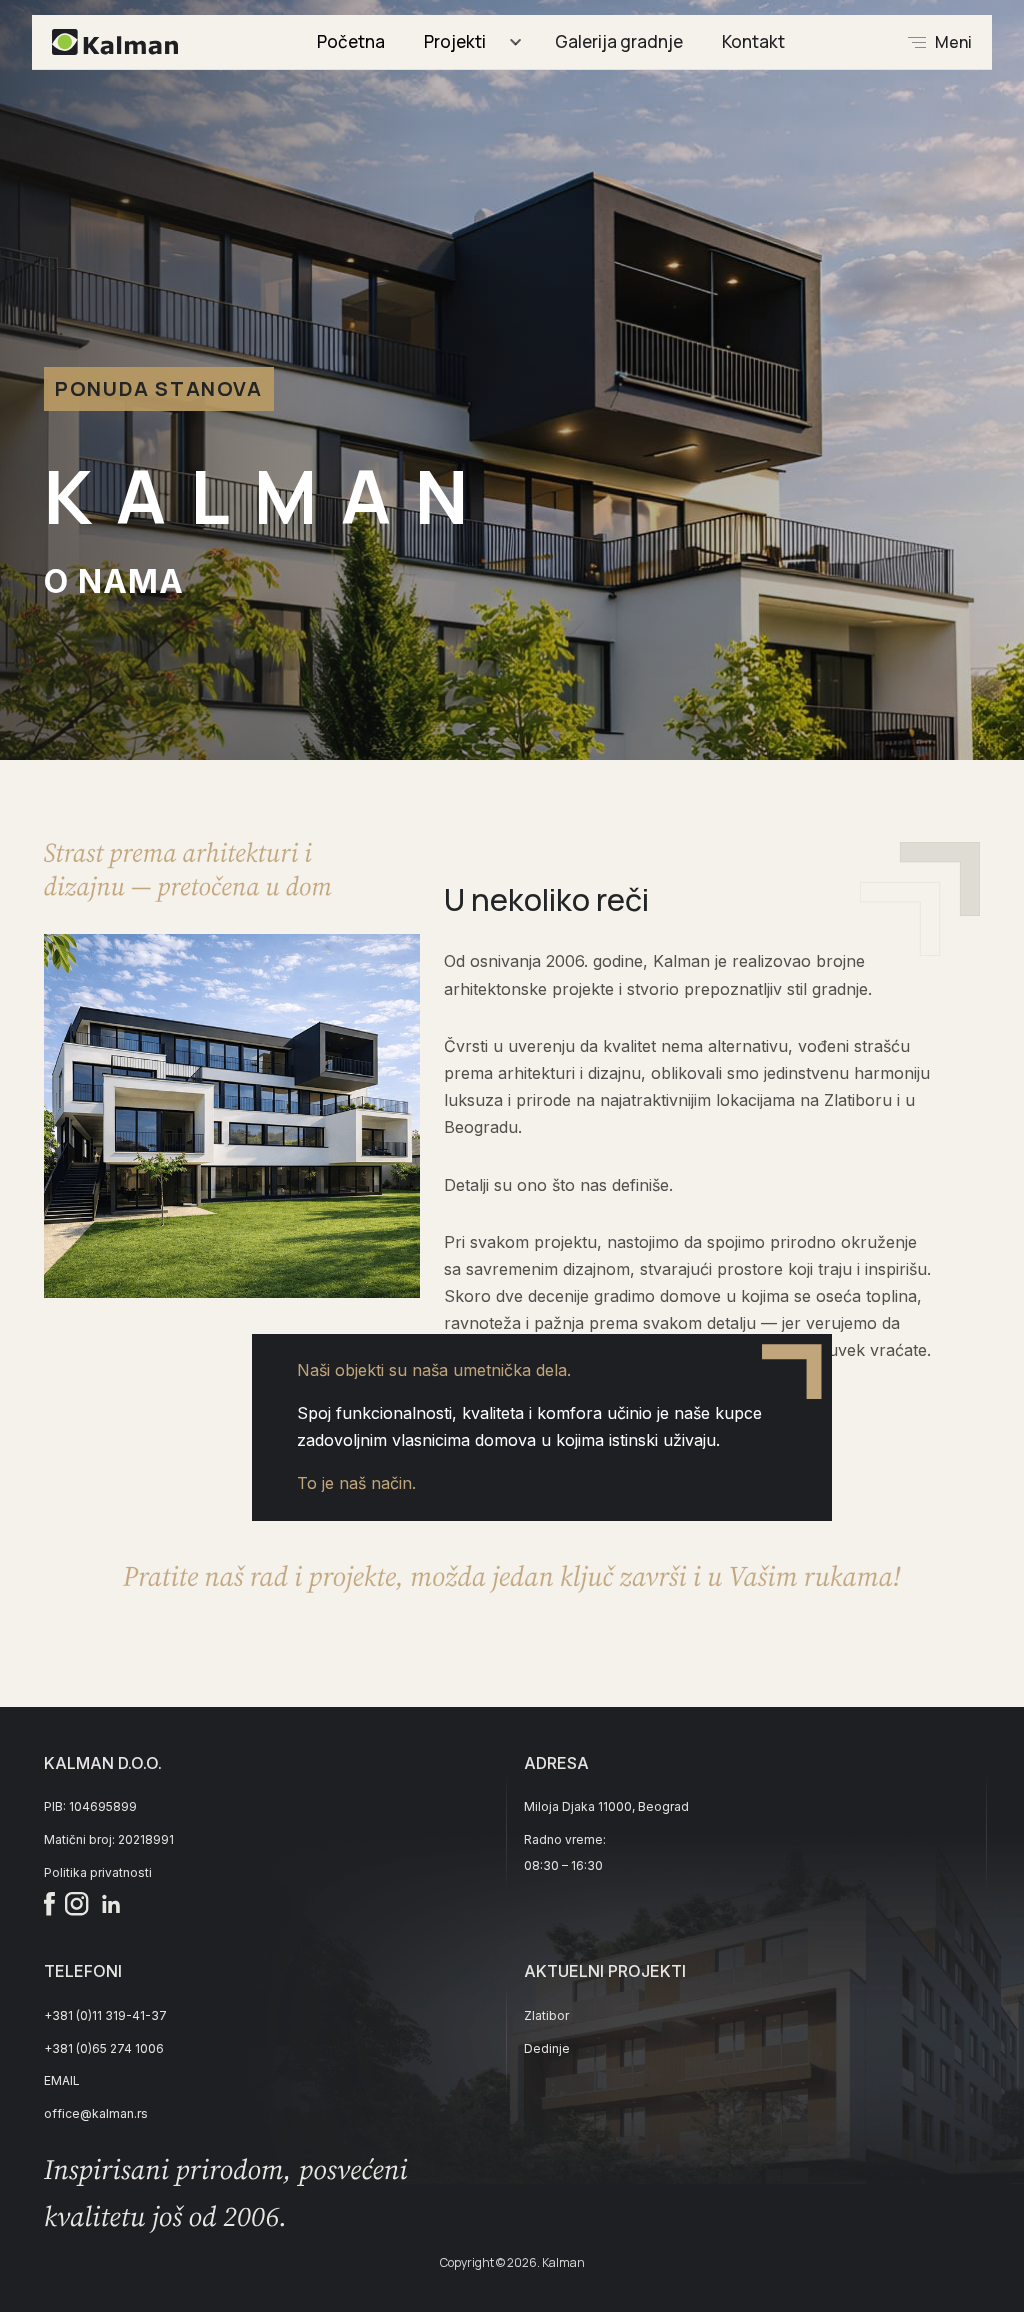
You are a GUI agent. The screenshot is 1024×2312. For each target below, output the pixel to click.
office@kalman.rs (96, 2113)
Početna (351, 41)
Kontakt (753, 41)
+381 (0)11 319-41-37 (105, 2015)
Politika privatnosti (98, 1872)
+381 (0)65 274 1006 (104, 2048)
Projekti (455, 41)
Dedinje (547, 2048)
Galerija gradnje (619, 41)
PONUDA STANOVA (158, 388)
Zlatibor (546, 2015)
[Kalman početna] (115, 42)
